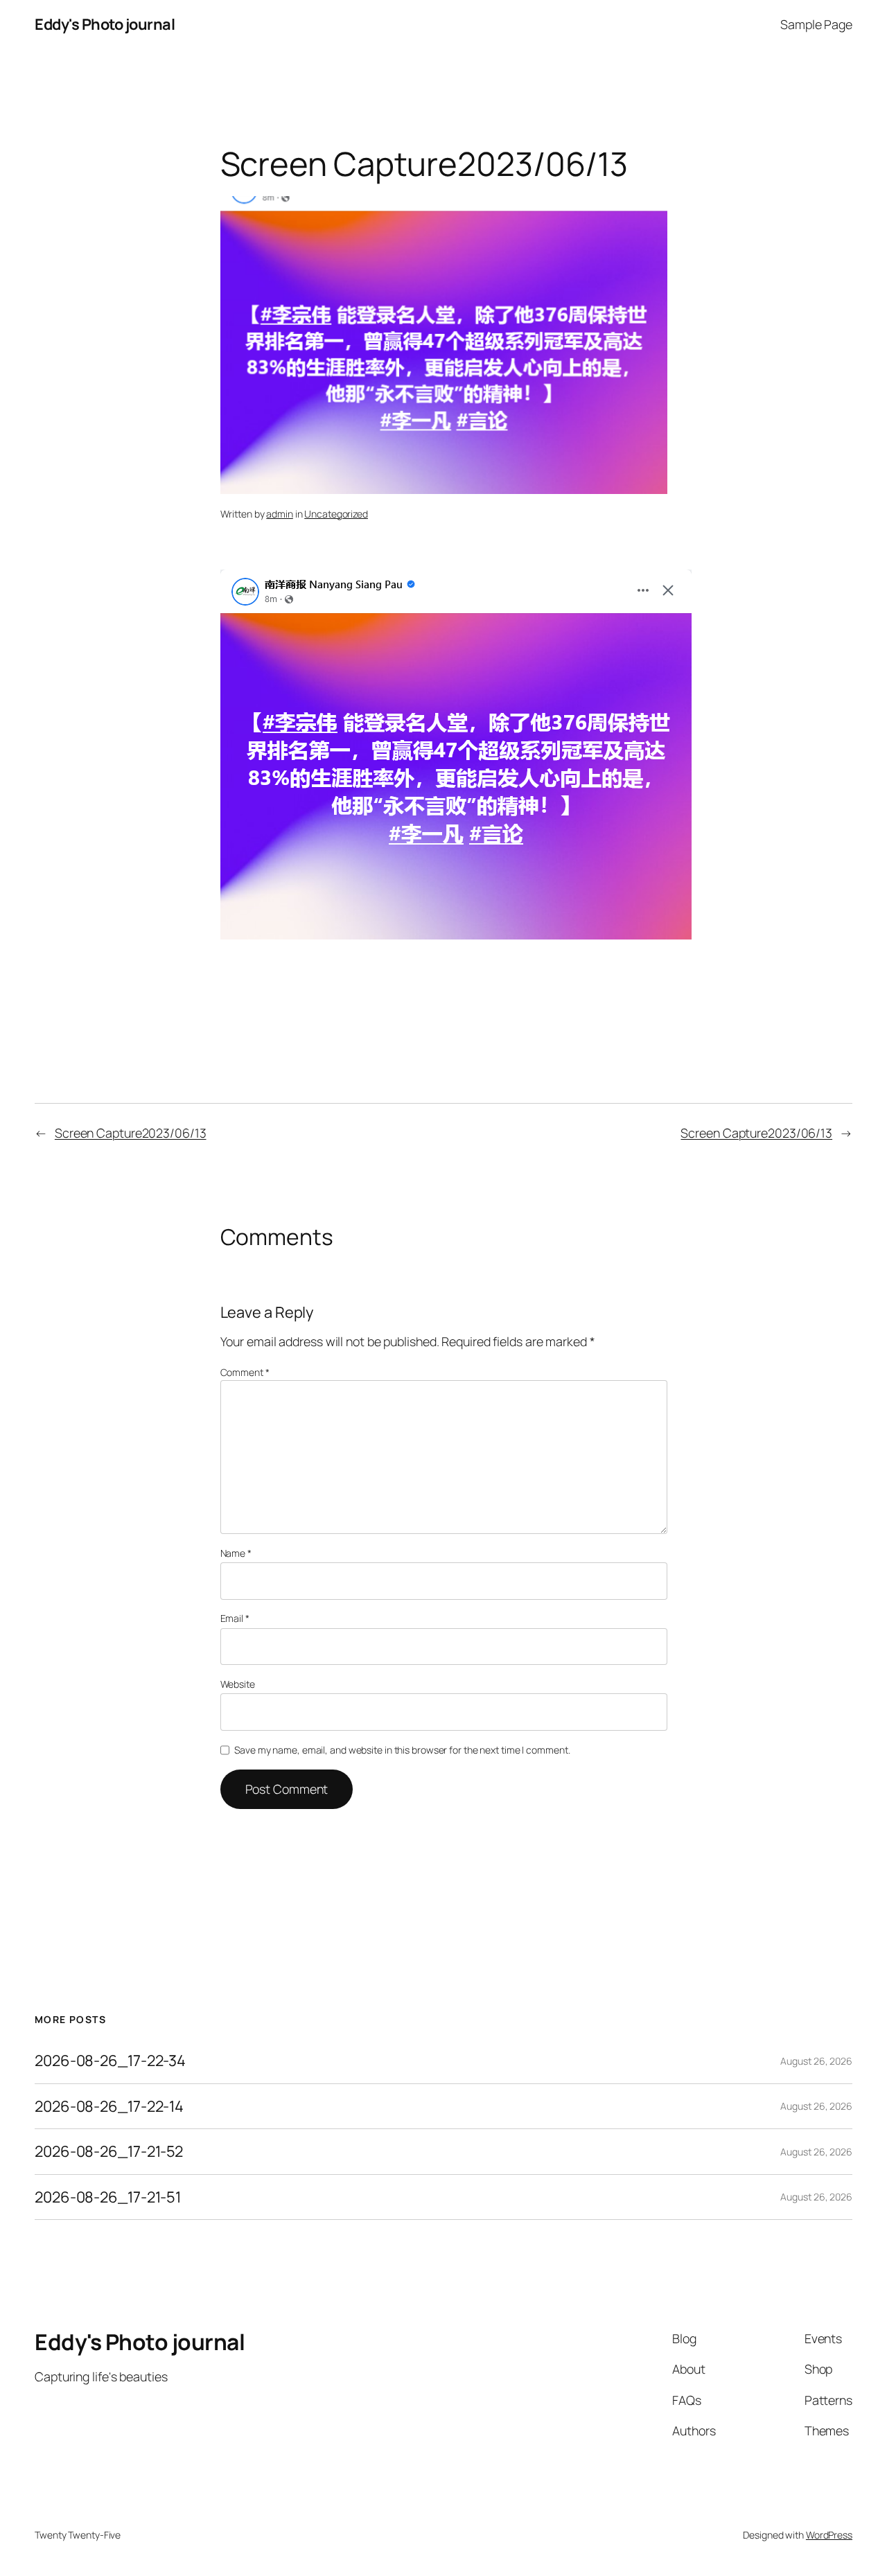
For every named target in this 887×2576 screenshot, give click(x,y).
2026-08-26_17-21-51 (108, 2197)
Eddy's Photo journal (105, 24)
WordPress (829, 2535)
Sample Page (816, 24)
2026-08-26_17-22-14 (109, 2106)
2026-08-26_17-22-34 (110, 2061)
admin (280, 514)
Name (236, 1553)
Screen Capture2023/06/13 (131, 1133)
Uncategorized (336, 514)
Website (238, 1684)
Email (235, 1618)
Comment (245, 1372)
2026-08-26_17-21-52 (109, 2151)
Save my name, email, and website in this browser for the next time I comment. (402, 1750)
